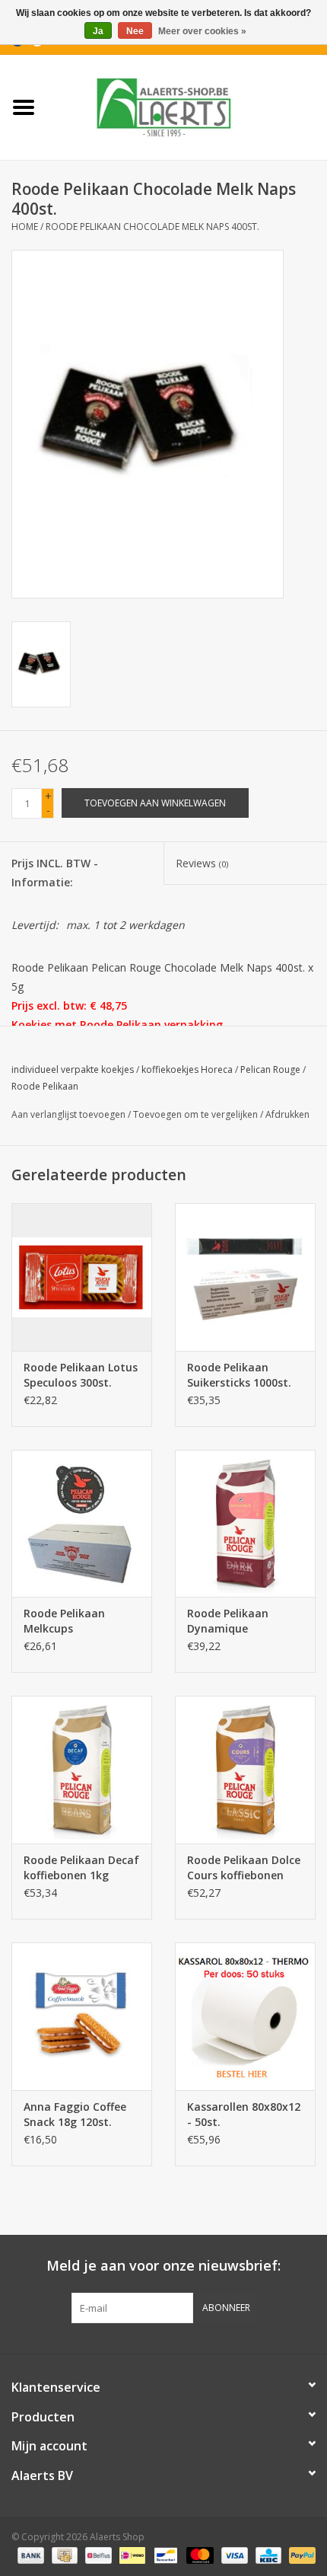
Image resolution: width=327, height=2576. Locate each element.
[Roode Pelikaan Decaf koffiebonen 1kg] (82, 1770)
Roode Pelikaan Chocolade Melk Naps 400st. (152, 227)
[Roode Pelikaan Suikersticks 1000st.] (245, 1277)
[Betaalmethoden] (29, 2555)
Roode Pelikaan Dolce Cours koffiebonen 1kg (244, 1868)
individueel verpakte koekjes (73, 1069)
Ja (98, 31)
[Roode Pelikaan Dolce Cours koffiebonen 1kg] (245, 1770)
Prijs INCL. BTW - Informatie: (55, 873)
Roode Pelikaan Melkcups (64, 1621)
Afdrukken (287, 1114)
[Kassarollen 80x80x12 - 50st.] (245, 2016)
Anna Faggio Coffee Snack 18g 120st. (75, 2114)
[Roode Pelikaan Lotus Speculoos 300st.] (82, 1277)
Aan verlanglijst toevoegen (68, 1114)
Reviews (202, 863)
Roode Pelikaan (45, 1086)
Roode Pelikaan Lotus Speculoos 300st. (81, 1375)
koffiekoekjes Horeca (187, 1069)
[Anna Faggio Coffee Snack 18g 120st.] (82, 2016)
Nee (135, 31)
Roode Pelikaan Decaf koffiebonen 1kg (81, 1867)
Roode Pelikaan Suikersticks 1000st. (239, 1375)
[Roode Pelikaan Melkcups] (82, 1524)
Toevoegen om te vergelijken (197, 1114)
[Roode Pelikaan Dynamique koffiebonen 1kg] (245, 1524)
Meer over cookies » (202, 31)
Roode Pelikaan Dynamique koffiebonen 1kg (230, 1621)
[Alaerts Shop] (187, 106)
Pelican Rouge (270, 1069)
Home (25, 227)
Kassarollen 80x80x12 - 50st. (244, 2114)
